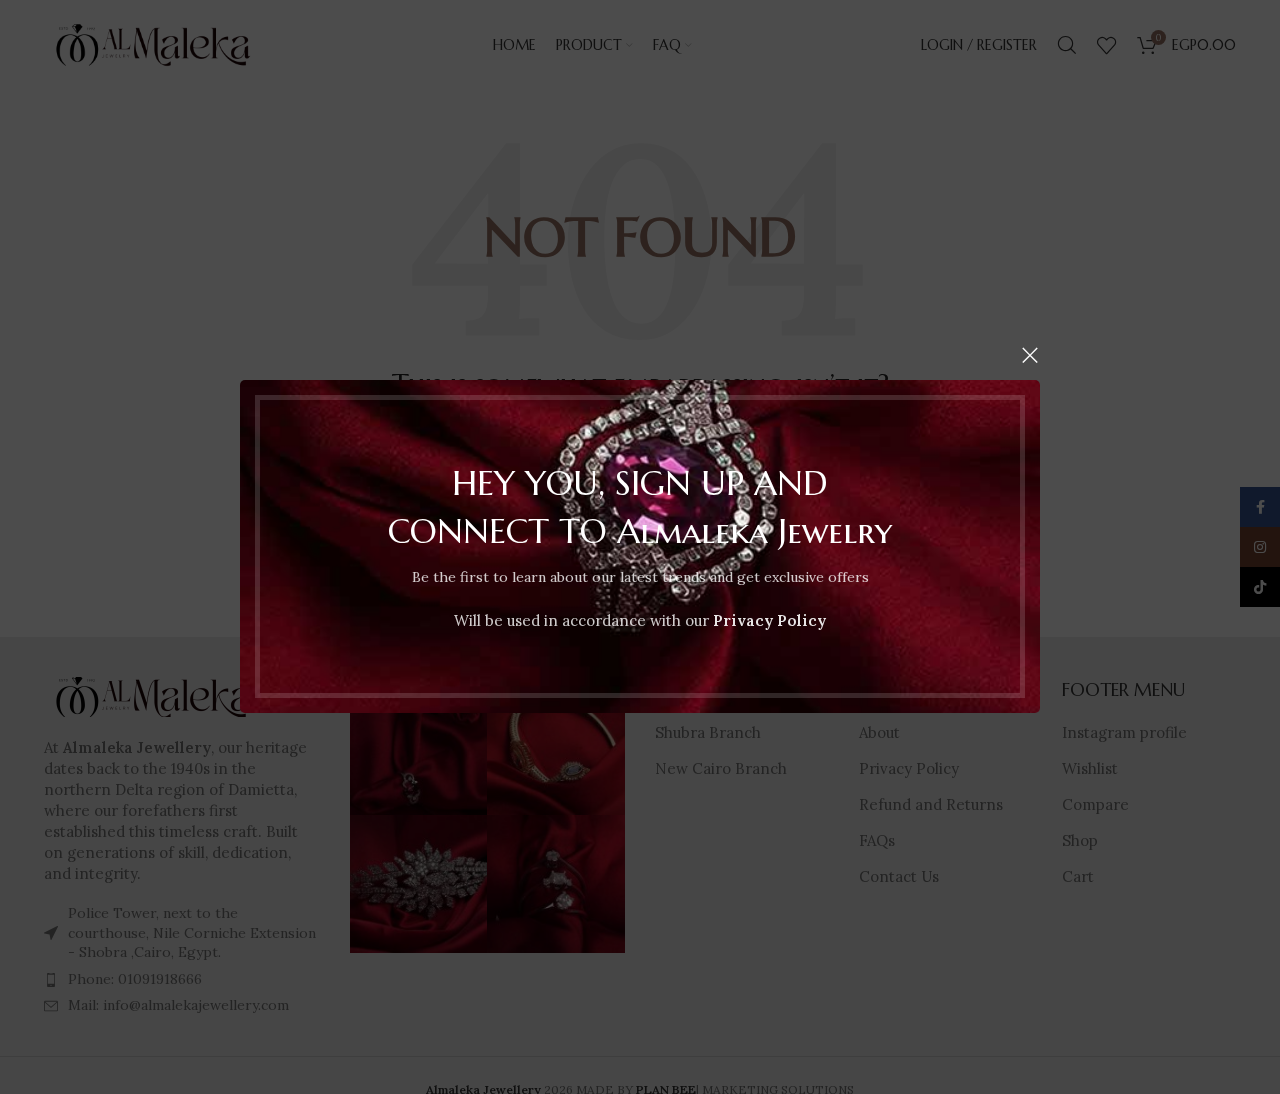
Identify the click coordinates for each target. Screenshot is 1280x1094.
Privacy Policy (769, 621)
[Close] (1030, 355)
